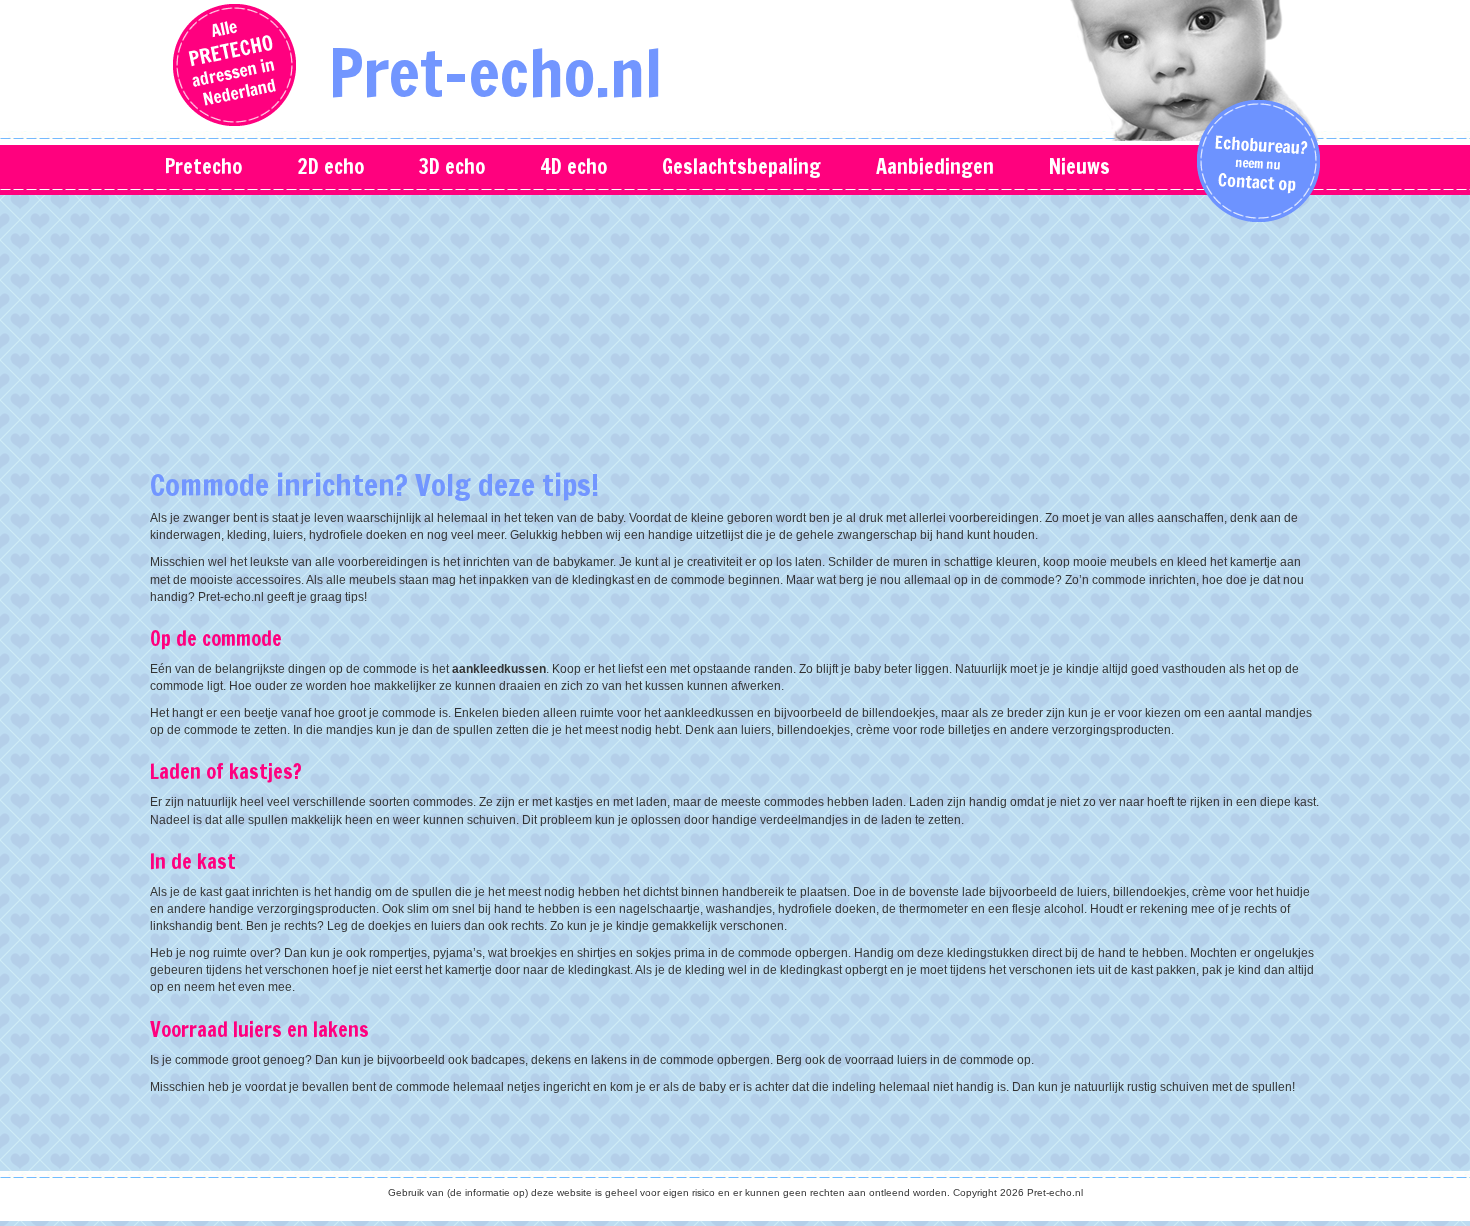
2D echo (330, 166)
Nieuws (1079, 166)
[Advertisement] (735, 340)
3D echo (452, 166)
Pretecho (203, 166)
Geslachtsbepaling (741, 166)
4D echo (573, 166)
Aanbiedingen (935, 166)
